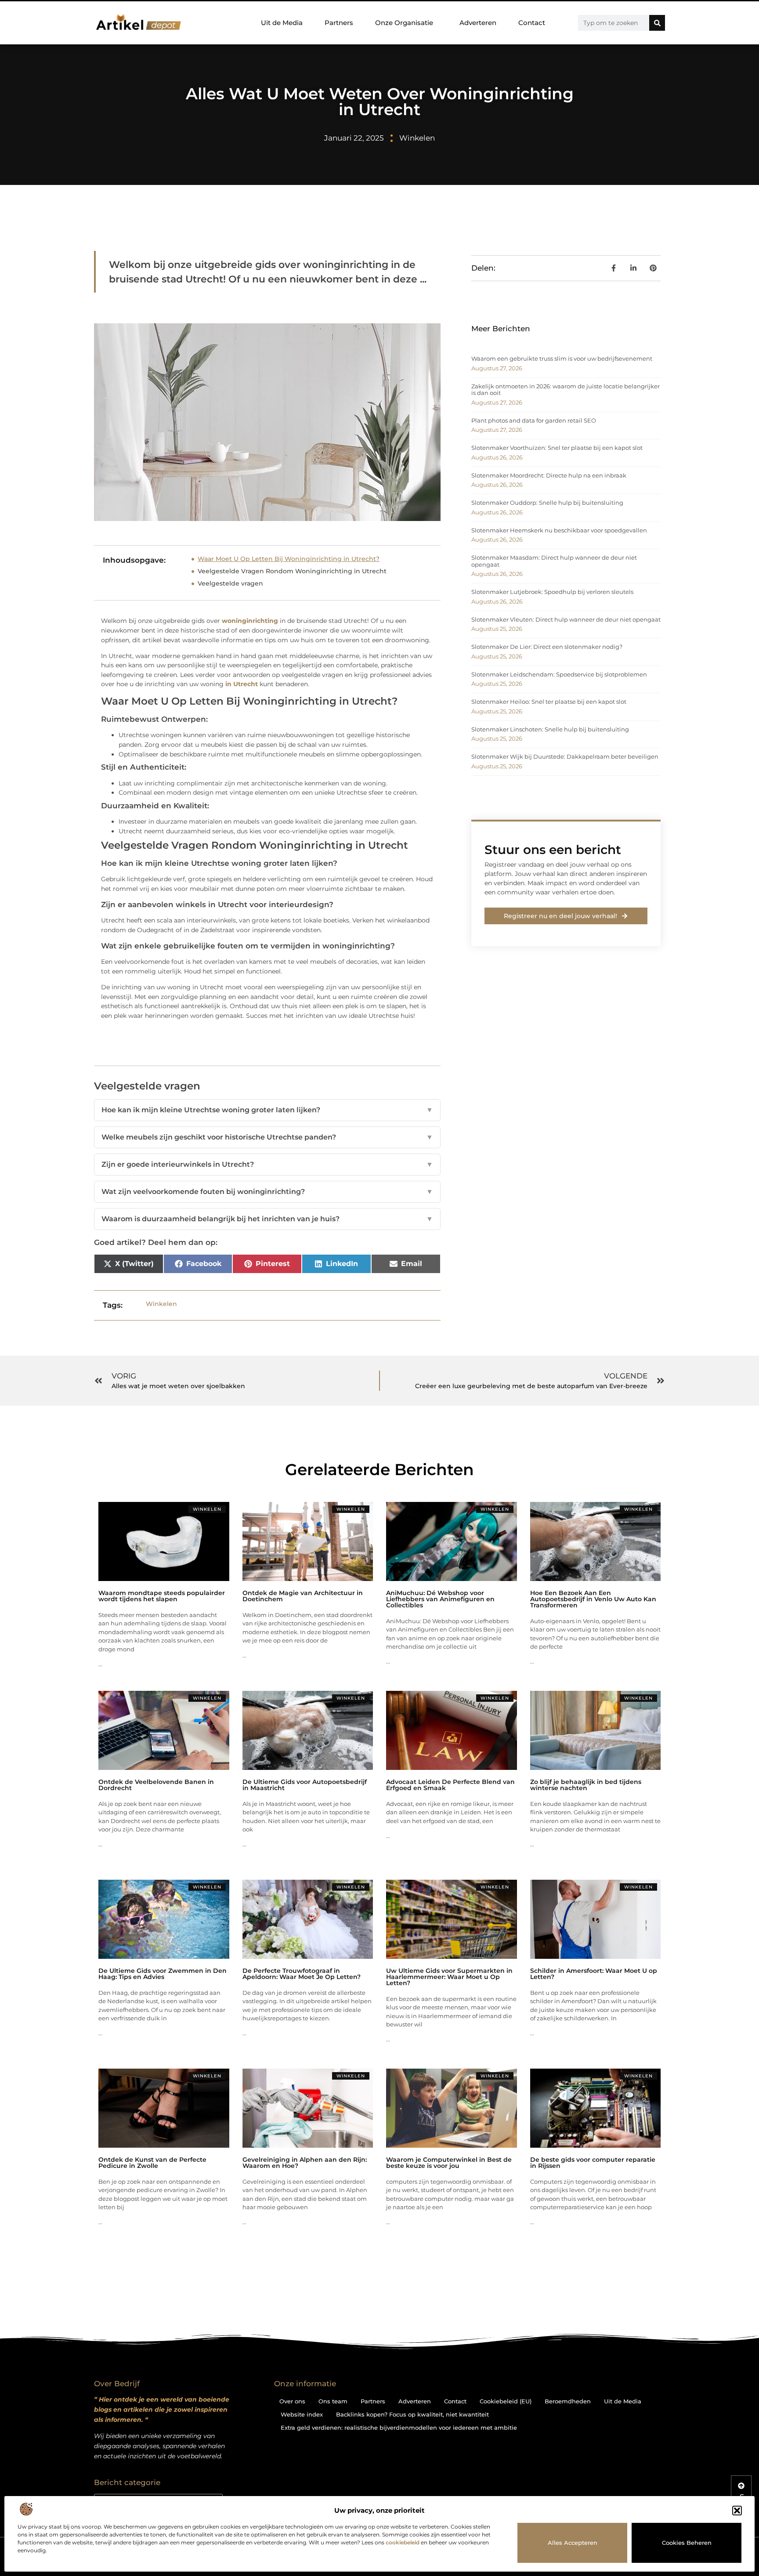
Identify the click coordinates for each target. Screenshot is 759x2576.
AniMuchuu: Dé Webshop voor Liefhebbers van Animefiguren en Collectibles (440, 1599)
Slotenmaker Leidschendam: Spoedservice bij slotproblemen (559, 674)
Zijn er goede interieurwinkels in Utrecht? (267, 1164)
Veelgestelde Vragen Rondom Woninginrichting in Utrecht (292, 571)
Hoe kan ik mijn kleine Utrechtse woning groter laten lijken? (267, 1110)
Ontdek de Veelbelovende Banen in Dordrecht (156, 1785)
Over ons (292, 2401)
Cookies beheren (687, 2543)
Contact (532, 23)
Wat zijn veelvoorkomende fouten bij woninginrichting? (267, 1192)
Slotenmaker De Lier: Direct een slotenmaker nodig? (547, 647)
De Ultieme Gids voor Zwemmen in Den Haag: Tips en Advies (163, 1974)
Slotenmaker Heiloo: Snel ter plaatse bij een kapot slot (549, 702)
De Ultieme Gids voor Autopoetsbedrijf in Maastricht (305, 1785)
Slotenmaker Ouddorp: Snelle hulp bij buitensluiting (547, 503)
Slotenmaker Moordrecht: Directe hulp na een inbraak (549, 475)
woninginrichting (250, 621)
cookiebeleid (403, 2542)
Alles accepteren (573, 2543)
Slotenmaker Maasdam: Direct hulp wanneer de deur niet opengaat (554, 561)
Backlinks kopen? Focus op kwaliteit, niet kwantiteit (412, 2414)
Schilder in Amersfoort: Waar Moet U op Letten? (594, 1974)
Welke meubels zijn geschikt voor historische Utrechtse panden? (267, 1137)
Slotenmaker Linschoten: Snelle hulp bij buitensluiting (550, 729)
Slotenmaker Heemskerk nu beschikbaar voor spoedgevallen (559, 530)
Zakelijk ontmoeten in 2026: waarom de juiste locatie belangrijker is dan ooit (566, 390)
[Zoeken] (657, 23)
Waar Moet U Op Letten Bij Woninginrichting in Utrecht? (289, 559)
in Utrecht (242, 684)
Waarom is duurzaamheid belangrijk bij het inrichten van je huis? (267, 1219)
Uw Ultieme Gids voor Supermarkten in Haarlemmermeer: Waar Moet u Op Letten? (449, 1977)
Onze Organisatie (404, 23)
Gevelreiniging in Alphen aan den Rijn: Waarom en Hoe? (305, 2163)
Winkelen (417, 138)
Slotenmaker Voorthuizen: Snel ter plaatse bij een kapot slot (557, 448)
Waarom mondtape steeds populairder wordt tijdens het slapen (162, 1596)
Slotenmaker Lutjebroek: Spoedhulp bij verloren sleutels (552, 592)
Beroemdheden (568, 2401)
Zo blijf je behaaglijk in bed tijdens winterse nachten (586, 1785)
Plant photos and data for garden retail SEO (534, 420)
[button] (737, 2511)
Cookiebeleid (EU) (506, 2401)
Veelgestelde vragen (230, 583)
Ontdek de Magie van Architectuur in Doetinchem (303, 1596)
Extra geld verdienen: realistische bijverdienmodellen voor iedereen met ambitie (399, 2428)
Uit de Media (282, 23)
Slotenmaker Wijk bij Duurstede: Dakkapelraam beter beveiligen (565, 756)
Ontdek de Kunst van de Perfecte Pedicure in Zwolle (152, 2163)
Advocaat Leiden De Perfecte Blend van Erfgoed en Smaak (450, 1785)
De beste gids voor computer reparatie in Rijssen (593, 2163)
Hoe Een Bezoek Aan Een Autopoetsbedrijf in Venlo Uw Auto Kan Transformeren (593, 1599)
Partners (339, 23)
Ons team (333, 2401)
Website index (302, 2414)
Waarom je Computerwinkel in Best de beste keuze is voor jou (449, 2163)
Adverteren (478, 23)
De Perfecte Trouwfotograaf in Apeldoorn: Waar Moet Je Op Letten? (302, 1974)
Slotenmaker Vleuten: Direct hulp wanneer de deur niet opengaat (566, 619)
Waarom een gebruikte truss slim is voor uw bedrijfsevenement (562, 358)
